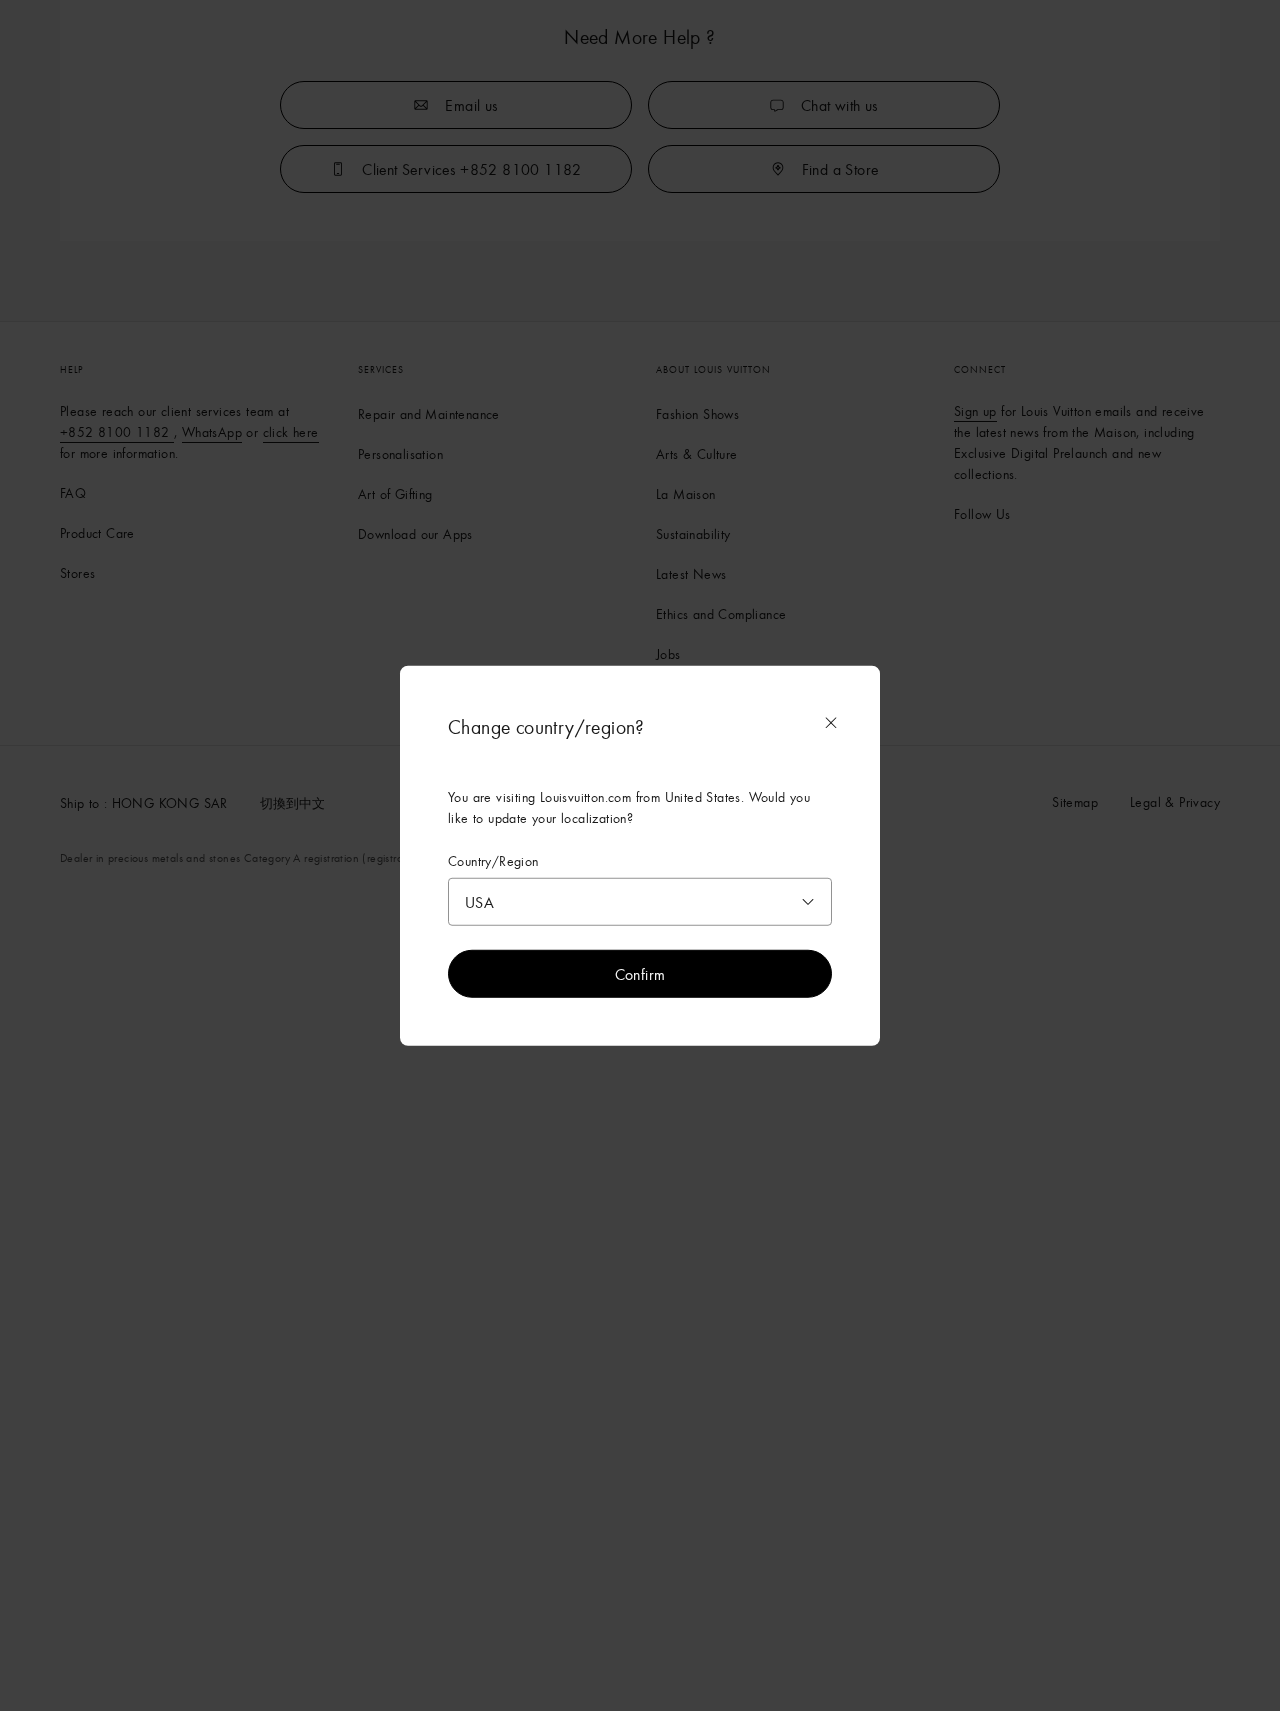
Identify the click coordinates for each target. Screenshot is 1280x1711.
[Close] (831, 722)
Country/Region (493, 860)
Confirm (640, 974)
